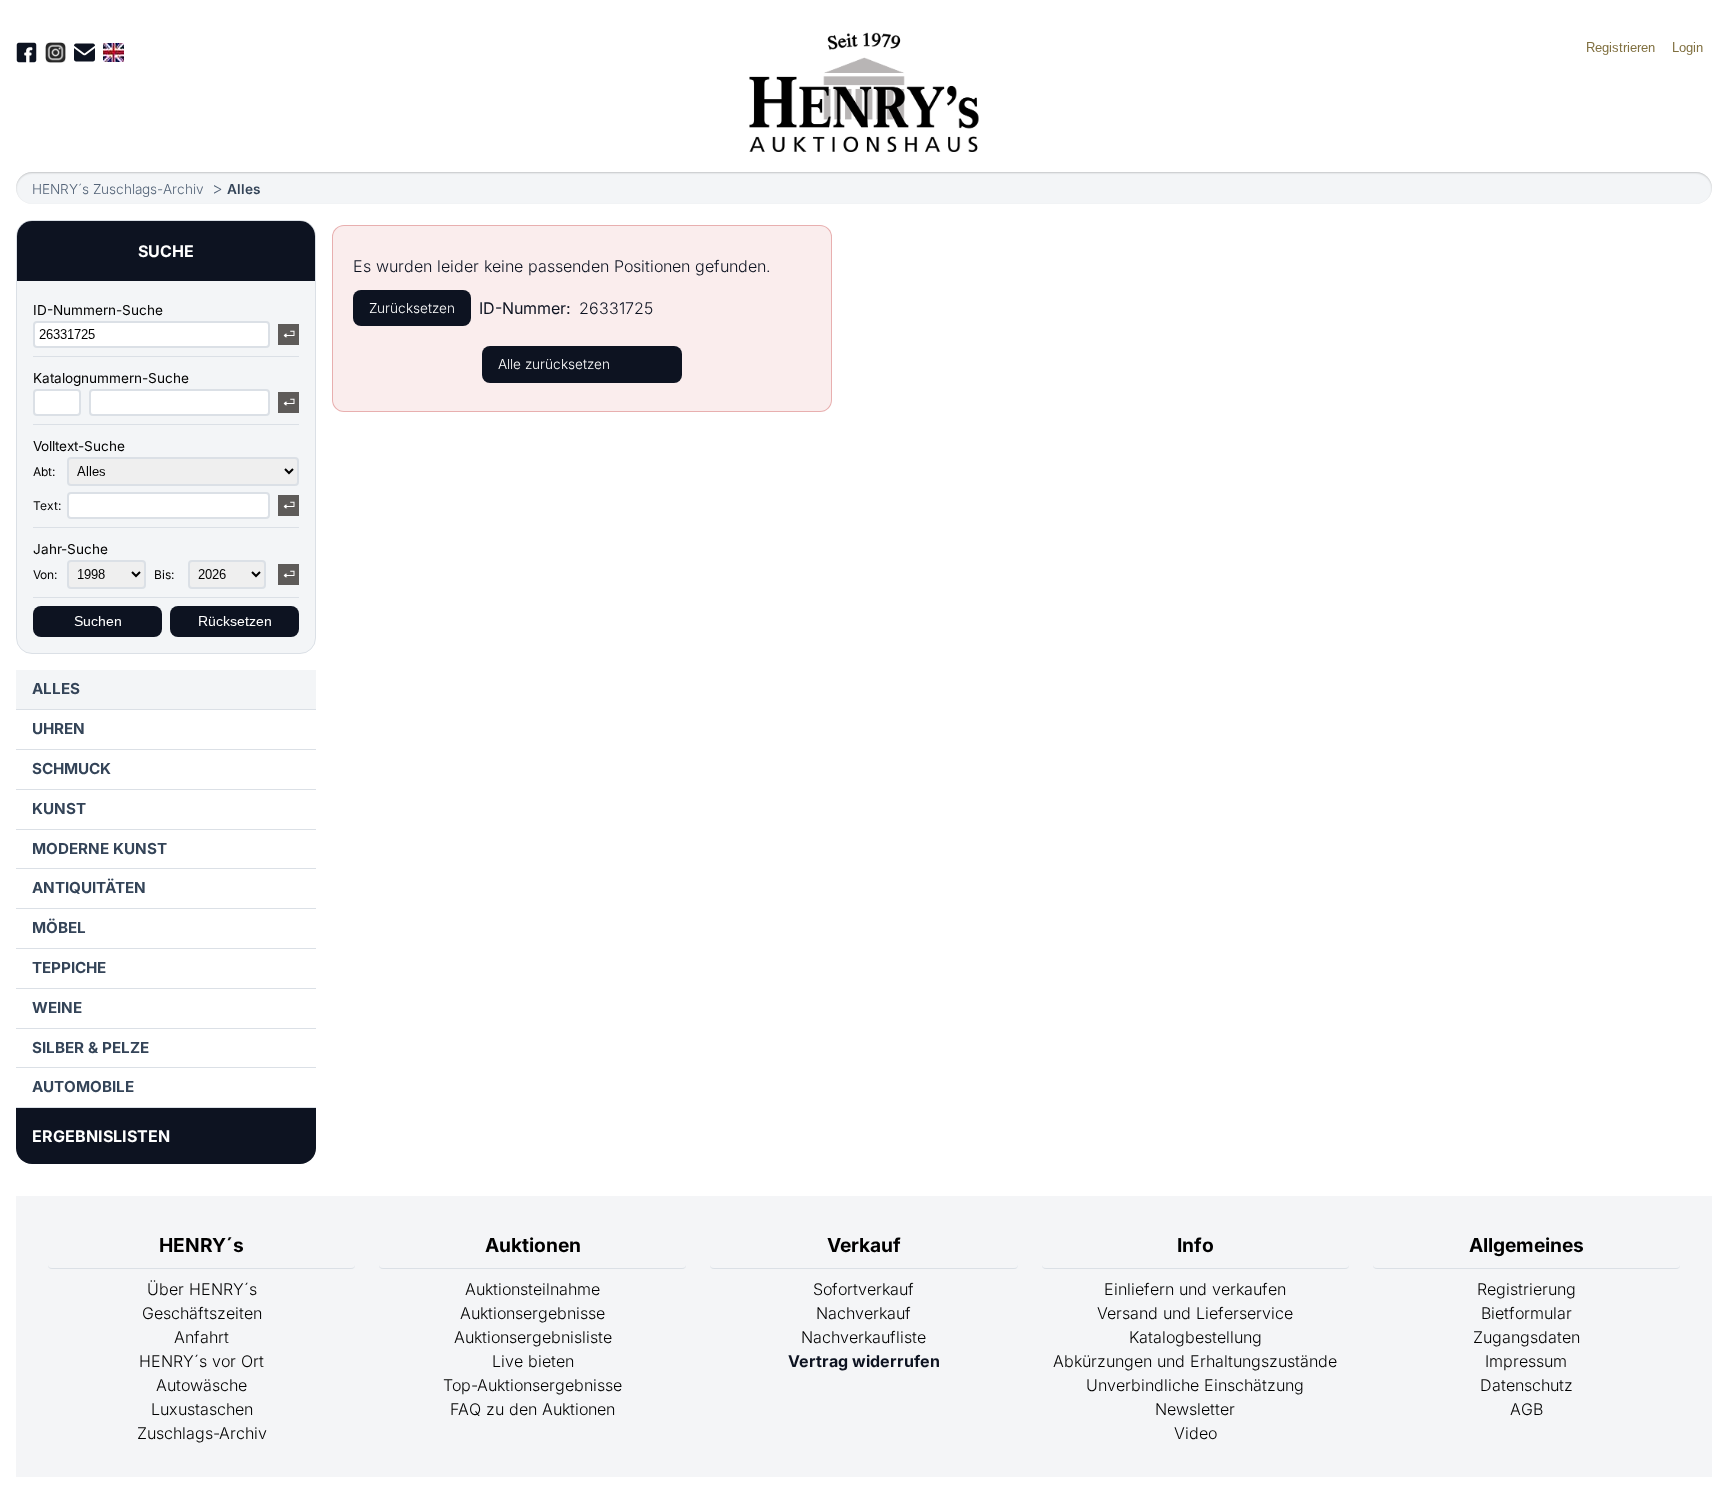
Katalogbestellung (1195, 1337)
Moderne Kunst (99, 848)
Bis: (164, 574)
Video (1195, 1433)
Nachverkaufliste (863, 1337)
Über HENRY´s (202, 1289)
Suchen (98, 621)
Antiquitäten (89, 887)
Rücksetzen (235, 621)
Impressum (1526, 1361)
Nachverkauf (863, 1313)
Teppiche (69, 967)
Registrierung (1526, 1289)
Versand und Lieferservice (1195, 1313)
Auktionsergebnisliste (533, 1337)
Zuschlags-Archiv (202, 1433)
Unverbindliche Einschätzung (1195, 1385)
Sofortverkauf (863, 1289)
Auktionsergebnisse (532, 1313)
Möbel (59, 927)
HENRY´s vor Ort (201, 1361)
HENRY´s (201, 1245)
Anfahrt (201, 1337)
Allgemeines (1526, 1245)
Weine (57, 1007)
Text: (47, 505)
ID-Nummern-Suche (98, 310)
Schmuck (71, 768)
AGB (1526, 1409)
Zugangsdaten (1526, 1337)
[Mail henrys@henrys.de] (84, 52)
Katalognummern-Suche (111, 378)
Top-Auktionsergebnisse (532, 1385)
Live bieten (533, 1361)
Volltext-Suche (79, 446)
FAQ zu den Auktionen (532, 1409)
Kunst (59, 808)
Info (1195, 1245)
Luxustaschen (202, 1409)
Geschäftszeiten (202, 1313)
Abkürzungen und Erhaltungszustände (1195, 1361)
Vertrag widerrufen (864, 1361)
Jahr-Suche (70, 549)
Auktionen (533, 1245)
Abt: (44, 471)
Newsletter (1195, 1409)
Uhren (58, 728)
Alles (243, 189)
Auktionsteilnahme (532, 1289)
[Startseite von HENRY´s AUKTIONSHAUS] (864, 146)
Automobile (83, 1086)
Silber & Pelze (90, 1047)
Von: (45, 574)
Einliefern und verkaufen (1195, 1289)
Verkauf (864, 1245)
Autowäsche (201, 1385)
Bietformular (1526, 1313)
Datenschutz (1526, 1385)
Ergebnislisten (101, 1136)
